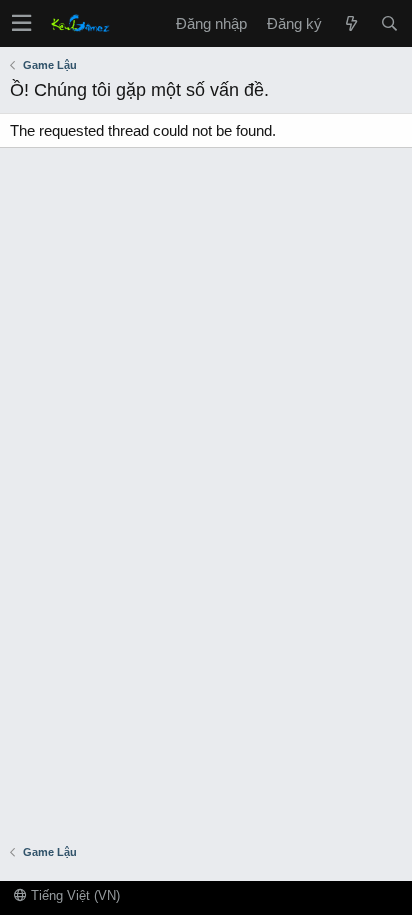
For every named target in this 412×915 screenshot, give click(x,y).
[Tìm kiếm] (389, 23)
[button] (21, 23)
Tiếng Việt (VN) (73, 895)
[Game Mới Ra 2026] (351, 23)
